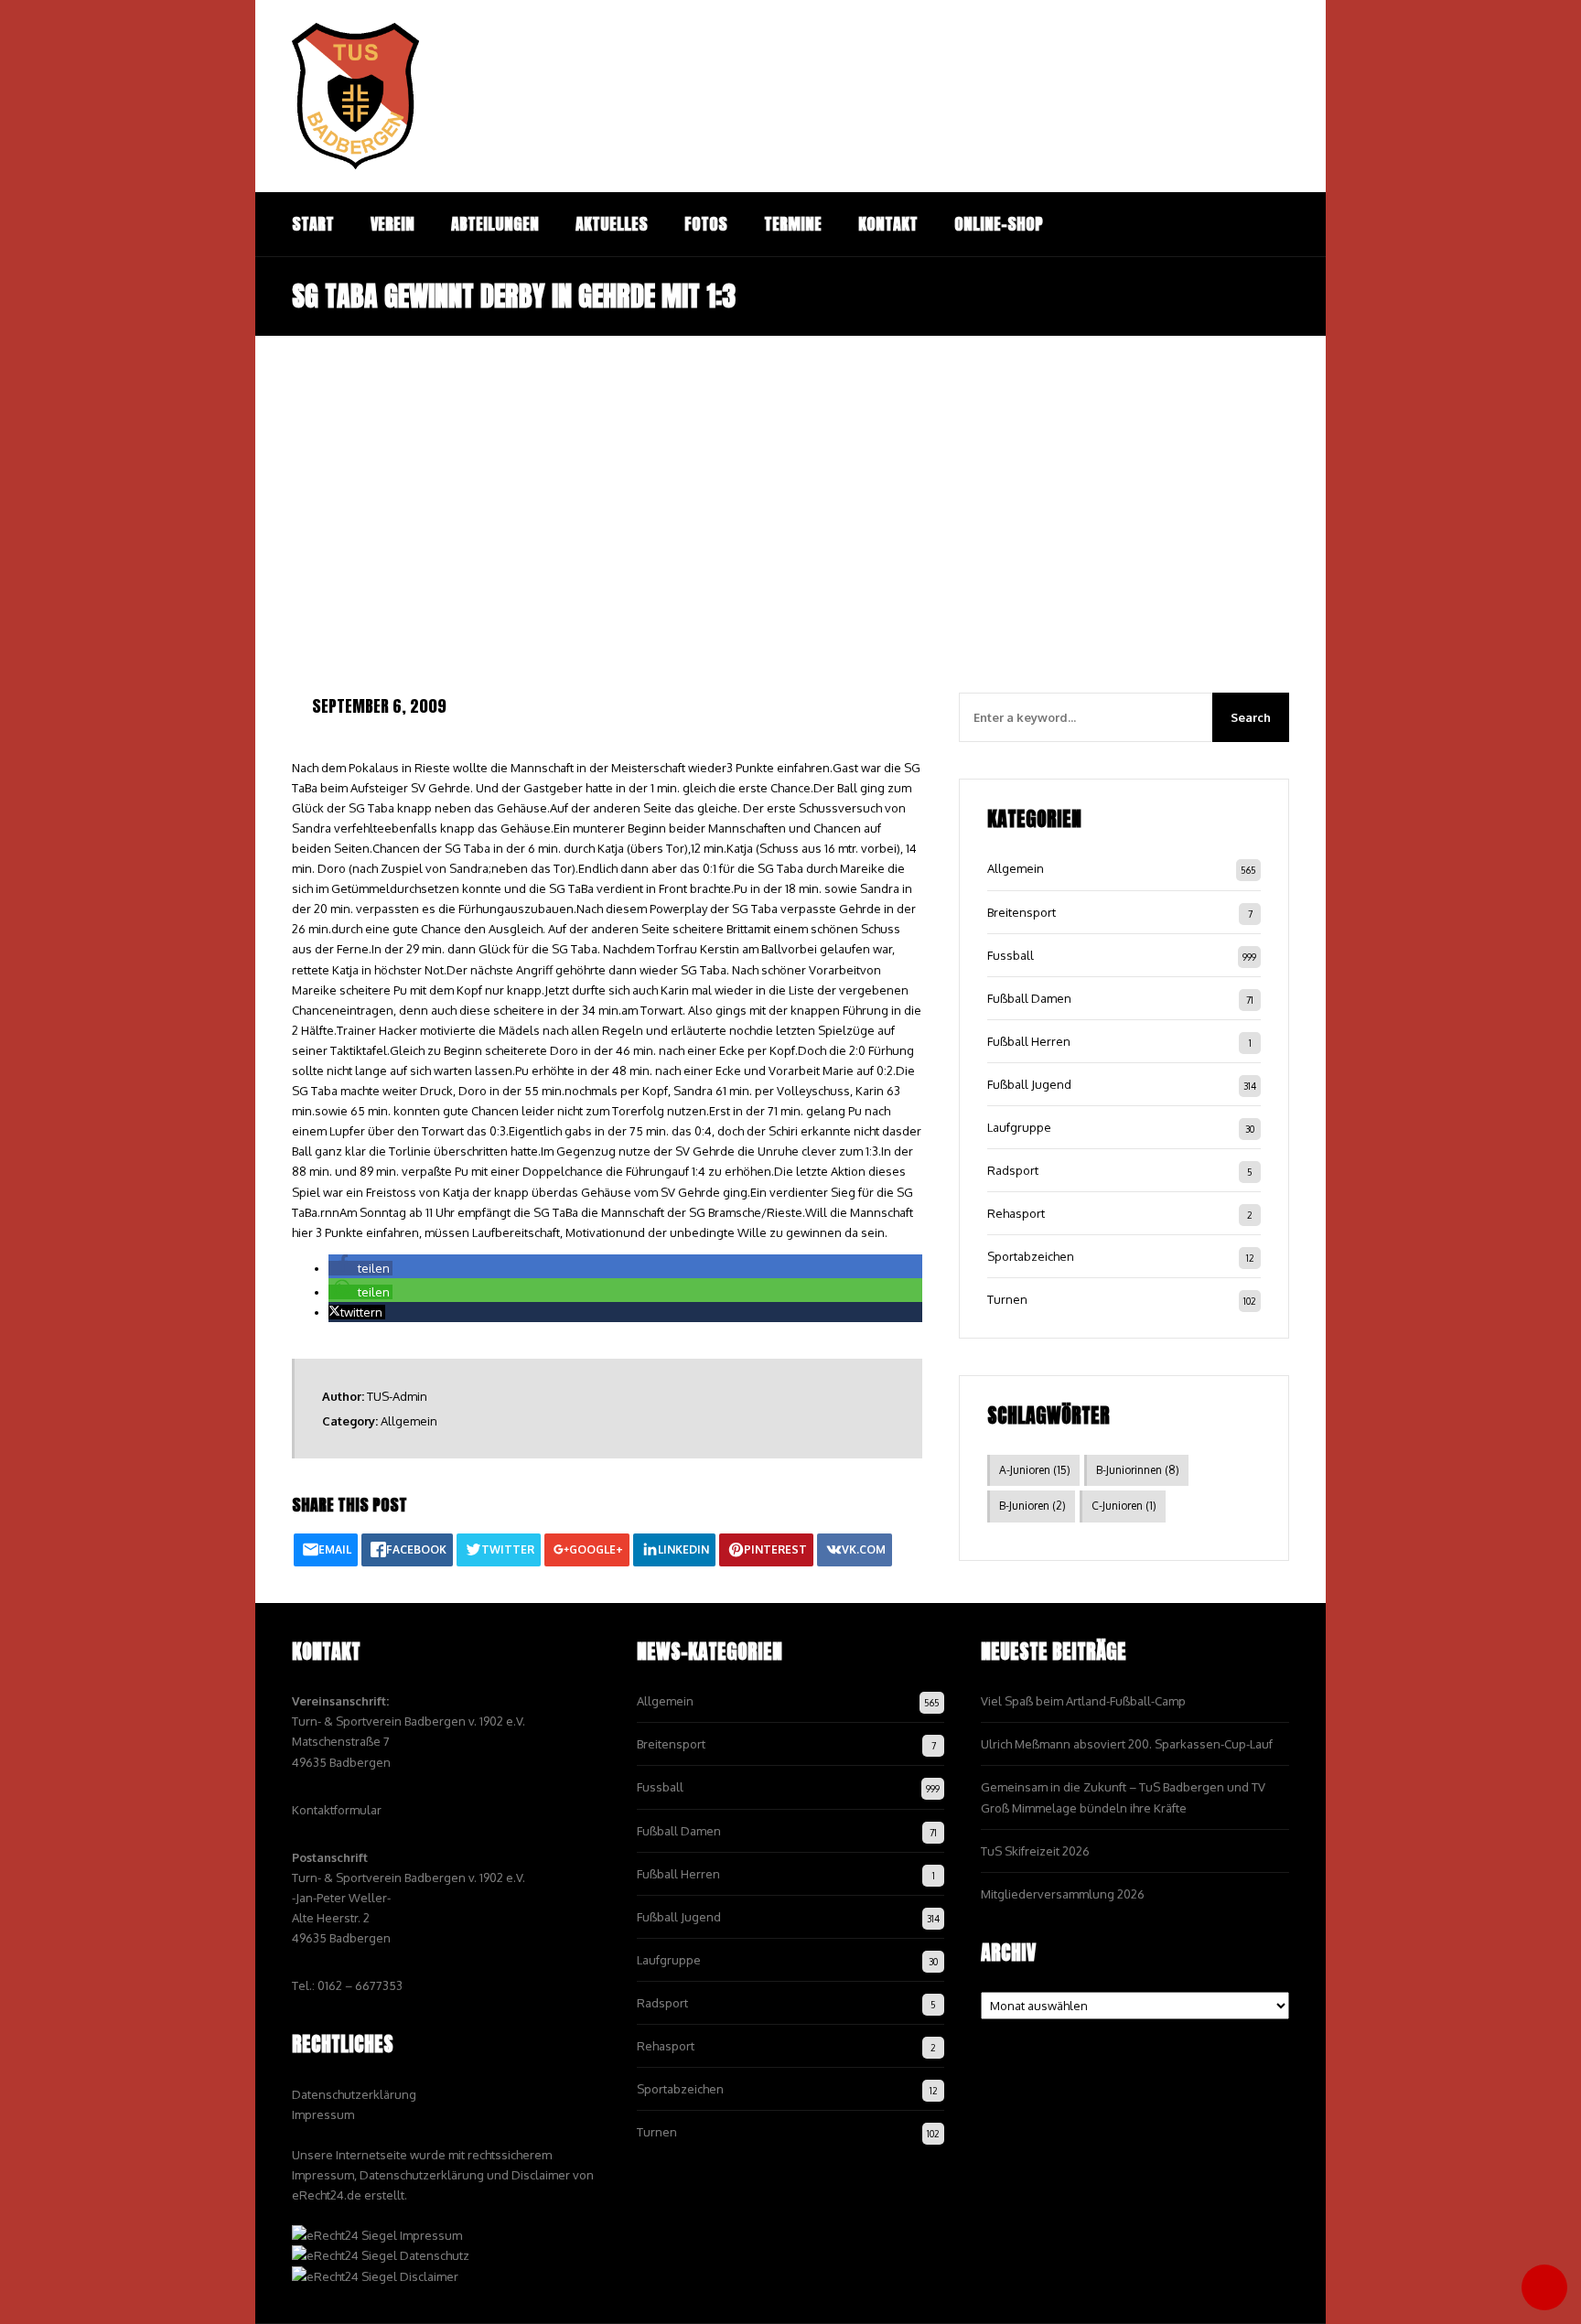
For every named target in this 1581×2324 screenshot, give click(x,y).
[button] (360, 1268)
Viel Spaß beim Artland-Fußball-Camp (1083, 1701)
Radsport (1013, 1170)
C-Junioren (1124, 1506)
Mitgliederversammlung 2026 (1063, 1894)
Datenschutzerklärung (354, 2094)
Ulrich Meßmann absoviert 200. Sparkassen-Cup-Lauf (1127, 1744)
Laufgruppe (1019, 1127)
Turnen (1007, 1299)
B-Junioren (1032, 1506)
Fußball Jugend (1029, 1084)
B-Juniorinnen (1138, 1470)
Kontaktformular (337, 1810)
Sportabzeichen (1031, 1256)
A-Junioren (1035, 1470)
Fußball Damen (1029, 998)
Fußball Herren (1029, 1041)
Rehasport (1016, 1213)
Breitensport (1022, 912)
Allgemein (409, 1421)
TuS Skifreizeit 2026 (1035, 1851)
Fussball (1011, 955)
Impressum (323, 2114)
